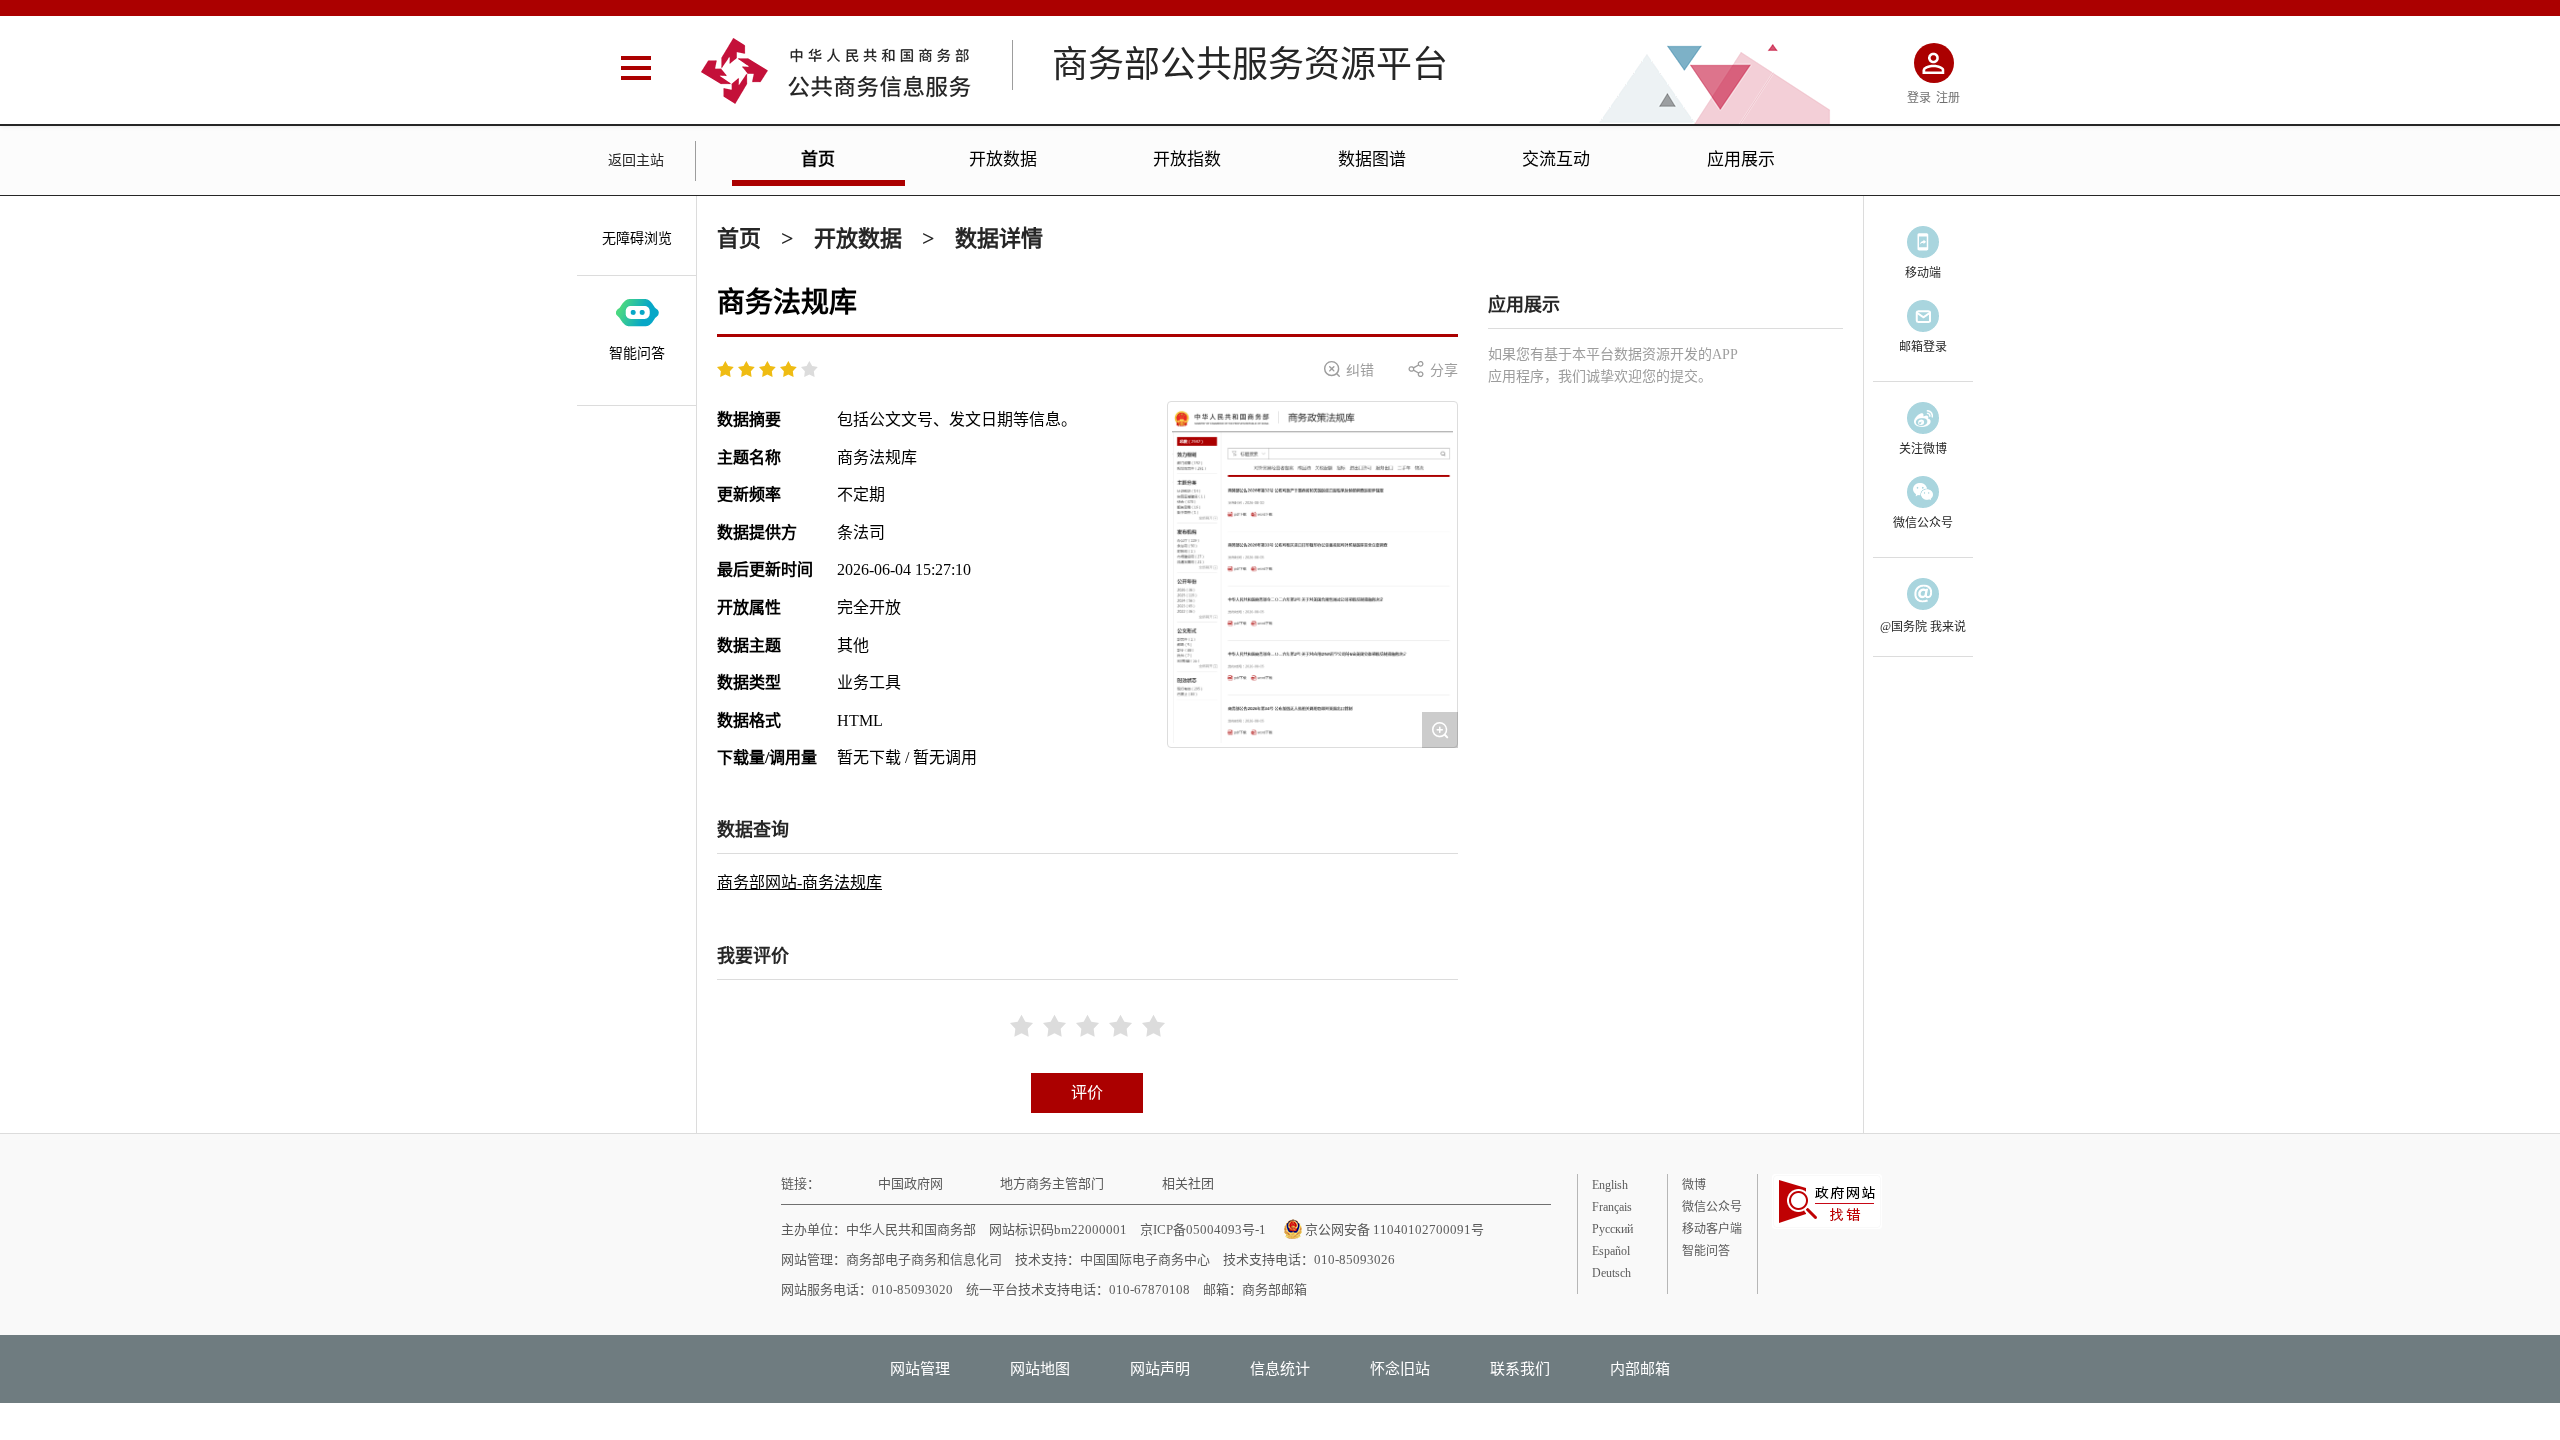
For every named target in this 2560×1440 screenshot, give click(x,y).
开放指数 (1187, 159)
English (1610, 1185)
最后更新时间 (765, 569)
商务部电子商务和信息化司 (924, 1259)
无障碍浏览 (637, 238)
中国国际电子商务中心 (1145, 1259)
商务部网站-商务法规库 (799, 882)
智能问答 (637, 353)
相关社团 (1188, 1183)
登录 (1919, 98)
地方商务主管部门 (1052, 1183)
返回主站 (636, 160)
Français (1612, 1207)
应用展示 (1741, 159)
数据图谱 (1372, 159)
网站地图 (1040, 1369)
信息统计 (1280, 1369)
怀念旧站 (1400, 1369)
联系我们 (1520, 1369)
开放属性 (749, 607)
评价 (1087, 1092)
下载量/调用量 (767, 757)
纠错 (1349, 369)
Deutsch (1611, 1273)
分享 (1433, 369)
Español (1611, 1251)
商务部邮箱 (1274, 1289)
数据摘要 (749, 419)
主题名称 (749, 457)
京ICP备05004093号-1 (1203, 1229)
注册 (1948, 98)
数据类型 (749, 682)
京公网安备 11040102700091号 (1394, 1229)
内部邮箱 (1640, 1369)
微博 (1694, 1185)
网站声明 (1160, 1369)
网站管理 (920, 1369)
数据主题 (749, 645)
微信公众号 (1712, 1207)
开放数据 (1003, 159)
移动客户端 (1712, 1229)
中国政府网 (910, 1183)
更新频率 (749, 494)
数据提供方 (757, 532)
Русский (1612, 1229)
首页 (818, 159)
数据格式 (749, 720)
